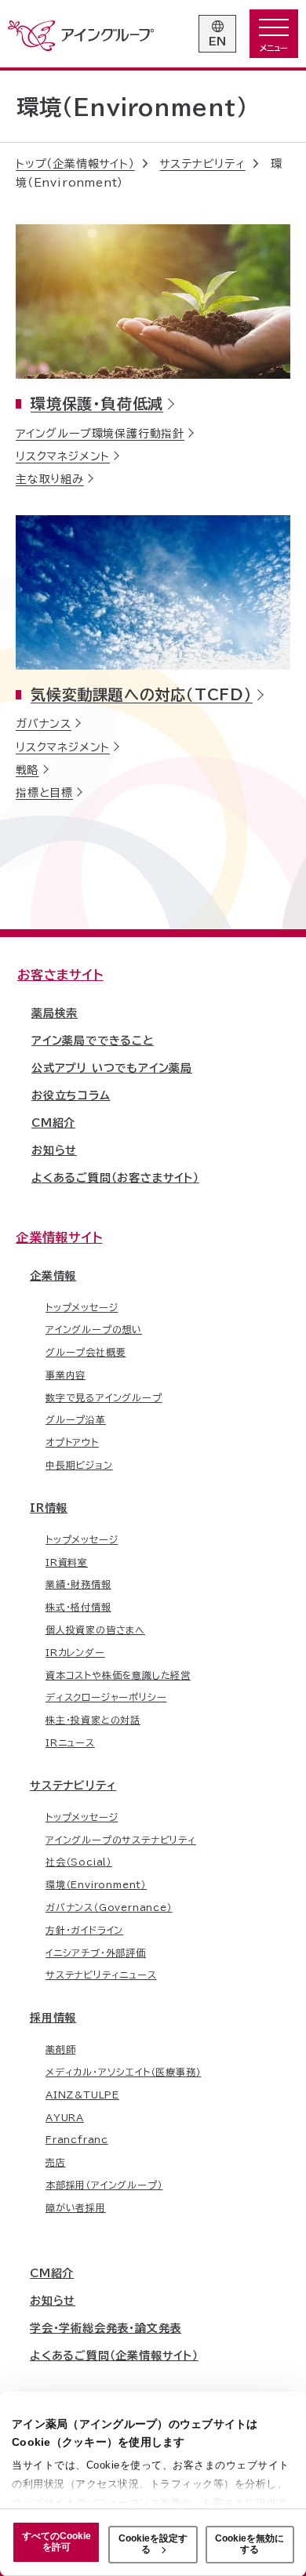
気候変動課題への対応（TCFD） (142, 694)
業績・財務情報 (78, 1584)
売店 (56, 2162)
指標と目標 (44, 793)
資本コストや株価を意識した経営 (118, 1675)
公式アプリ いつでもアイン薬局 (112, 1068)
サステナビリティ (73, 1786)
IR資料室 (67, 1562)
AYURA (65, 2117)
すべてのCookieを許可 (56, 2541)
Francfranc (77, 2139)
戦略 (27, 770)
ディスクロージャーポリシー (106, 1697)
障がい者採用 (76, 2207)
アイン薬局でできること (93, 1041)
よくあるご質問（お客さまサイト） (115, 1178)
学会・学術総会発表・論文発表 (106, 2328)
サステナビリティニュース (101, 1975)
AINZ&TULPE (82, 2095)
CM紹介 (53, 1123)
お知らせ (54, 1150)
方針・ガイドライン (84, 1930)
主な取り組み (50, 479)
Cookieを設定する (153, 2544)
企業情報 (53, 1276)
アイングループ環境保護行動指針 (100, 434)
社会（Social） (79, 1862)
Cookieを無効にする (250, 2544)
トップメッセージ (82, 1307)
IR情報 (49, 1508)
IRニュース (70, 1742)
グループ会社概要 (86, 1352)
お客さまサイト (60, 975)
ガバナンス (44, 724)
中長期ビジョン (79, 1465)
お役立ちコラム (71, 1095)
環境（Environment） (96, 1884)
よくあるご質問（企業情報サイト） (114, 2356)
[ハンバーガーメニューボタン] (274, 34)
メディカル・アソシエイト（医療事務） (123, 2072)
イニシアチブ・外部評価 (96, 1953)
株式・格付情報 (78, 1607)
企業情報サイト (59, 1237)
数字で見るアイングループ (104, 1397)
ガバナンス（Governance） (109, 1907)
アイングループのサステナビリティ (121, 1840)
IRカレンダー (75, 1652)
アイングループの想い (94, 1329)
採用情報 (53, 2018)
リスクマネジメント (63, 456)
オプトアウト (72, 1442)
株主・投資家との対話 (93, 1720)
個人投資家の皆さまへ (95, 1630)
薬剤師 (60, 2049)
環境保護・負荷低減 (97, 403)
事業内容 (66, 1375)
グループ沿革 (76, 1419)
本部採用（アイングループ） (104, 2185)
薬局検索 (55, 1013)
